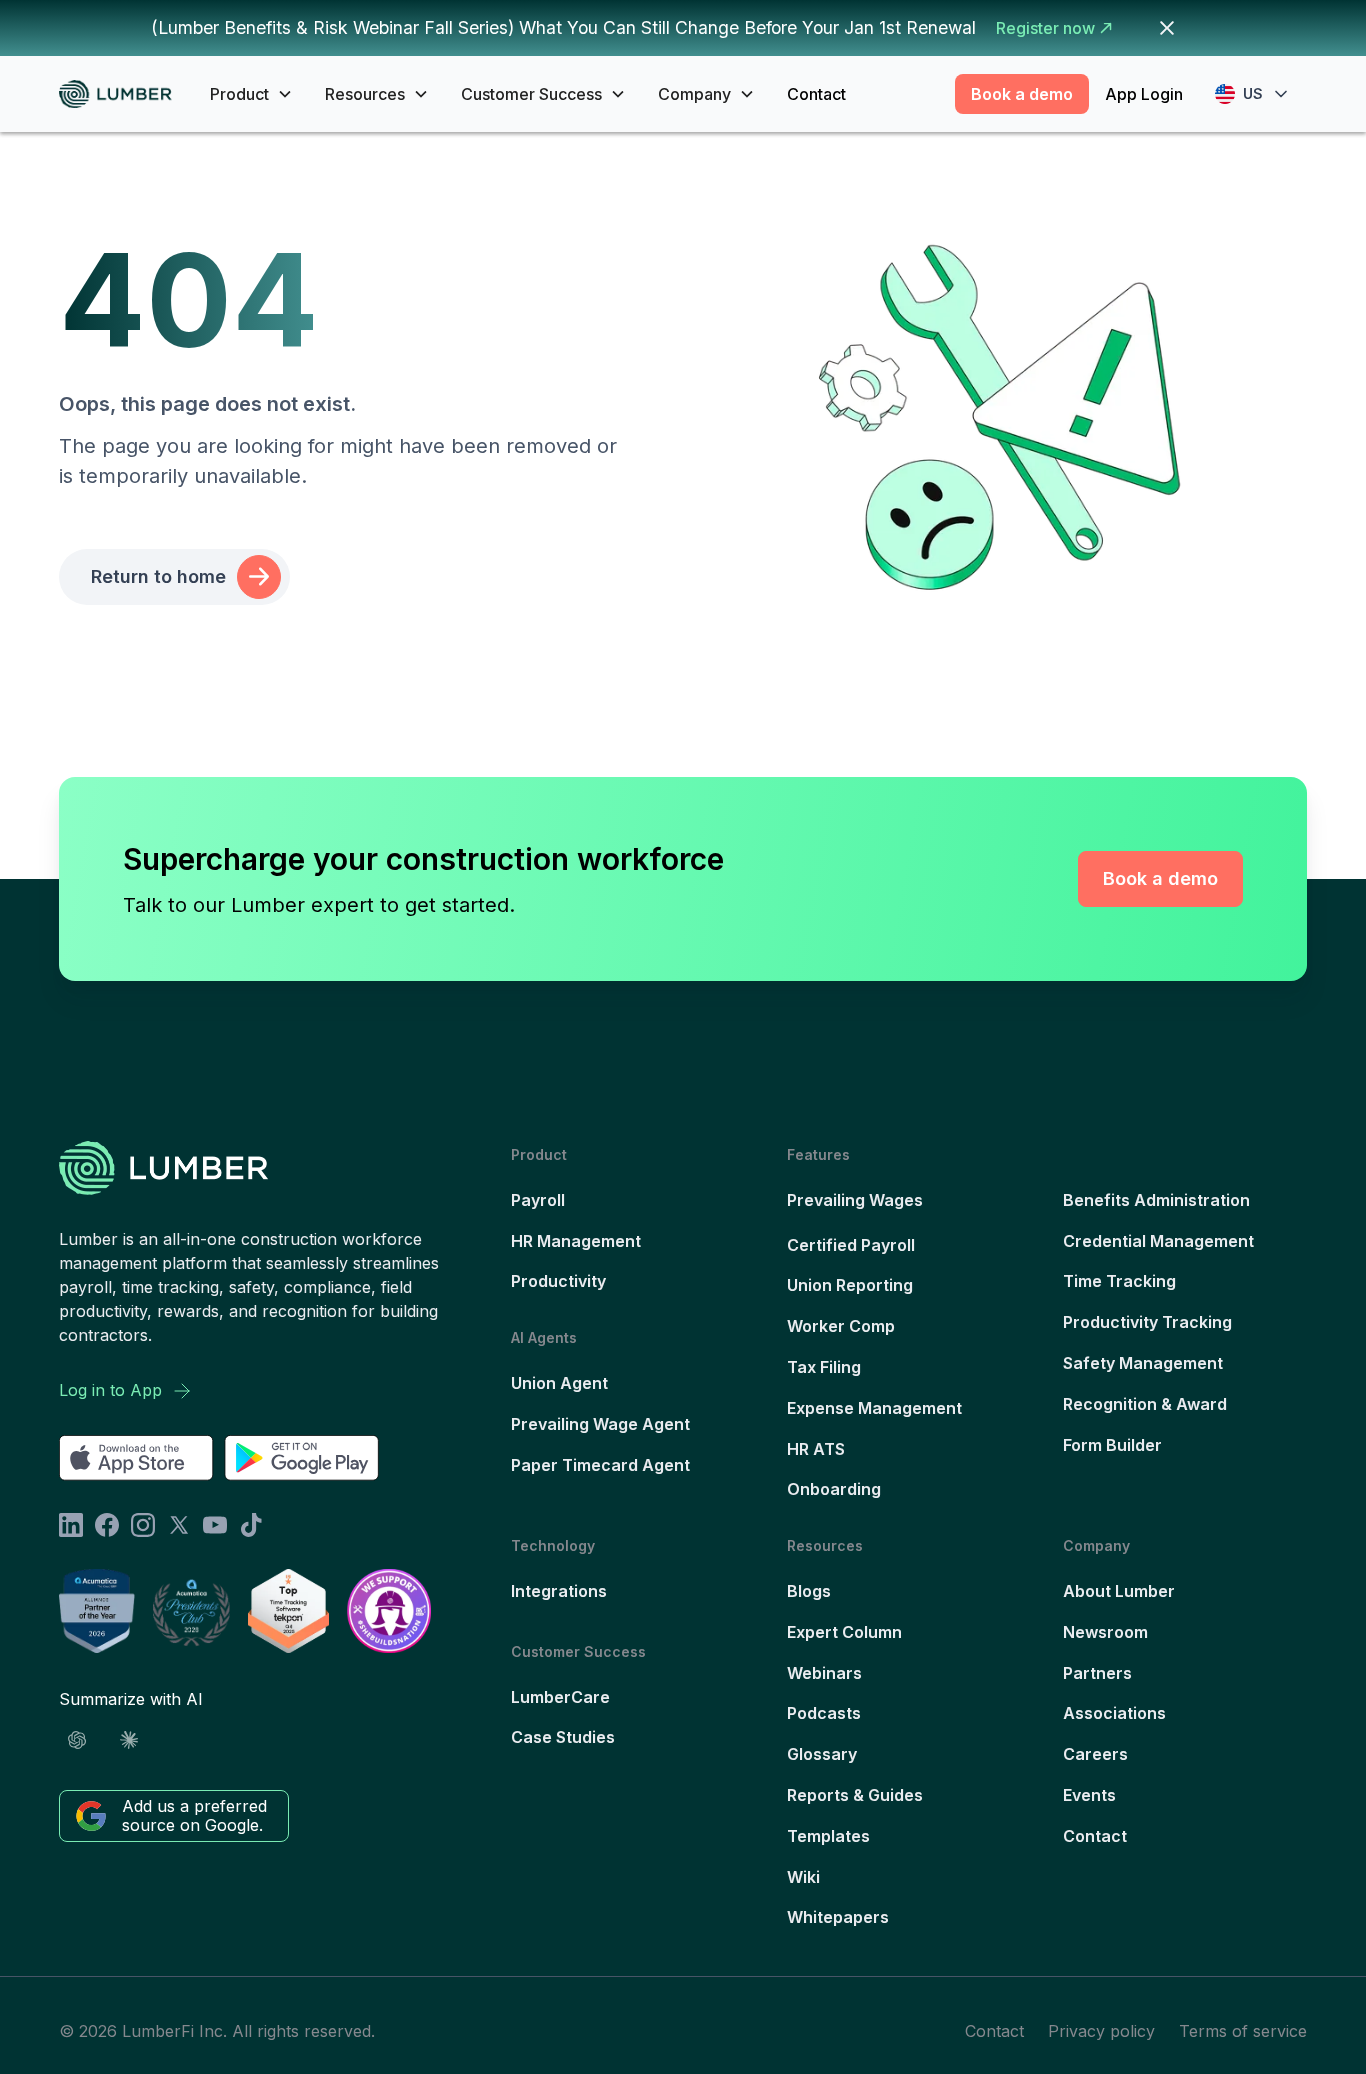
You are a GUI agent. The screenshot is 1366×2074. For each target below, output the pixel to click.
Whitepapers (838, 1917)
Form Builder (1112, 1445)
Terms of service (1243, 2031)
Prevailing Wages (855, 1200)
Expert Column (844, 1632)
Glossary (822, 1754)
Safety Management (1143, 1363)
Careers (1095, 1754)
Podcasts (824, 1713)
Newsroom (1105, 1632)
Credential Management (1158, 1241)
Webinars (824, 1673)
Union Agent (559, 1383)
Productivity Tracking (1147, 1322)
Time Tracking (1119, 1281)
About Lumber (1119, 1591)
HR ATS (816, 1449)
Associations (1114, 1713)
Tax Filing (824, 1367)
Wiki (803, 1877)
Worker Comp (841, 1326)
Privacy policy (1101, 2031)
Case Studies (563, 1737)
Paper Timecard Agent (600, 1465)
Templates (828, 1836)
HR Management (576, 1241)
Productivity (558, 1281)
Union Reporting (850, 1285)
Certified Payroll (851, 1245)
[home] (122, 94)
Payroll (538, 1200)
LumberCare (560, 1697)
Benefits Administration (1156, 1200)
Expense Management (874, 1408)
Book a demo (1022, 94)
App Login (1144, 94)
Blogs (809, 1591)
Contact (816, 94)
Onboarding (834, 1489)
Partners (1097, 1673)
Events (1089, 1795)
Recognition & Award (1145, 1404)
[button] (251, 94)
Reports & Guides (855, 1795)
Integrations (559, 1591)
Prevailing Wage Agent (600, 1424)
